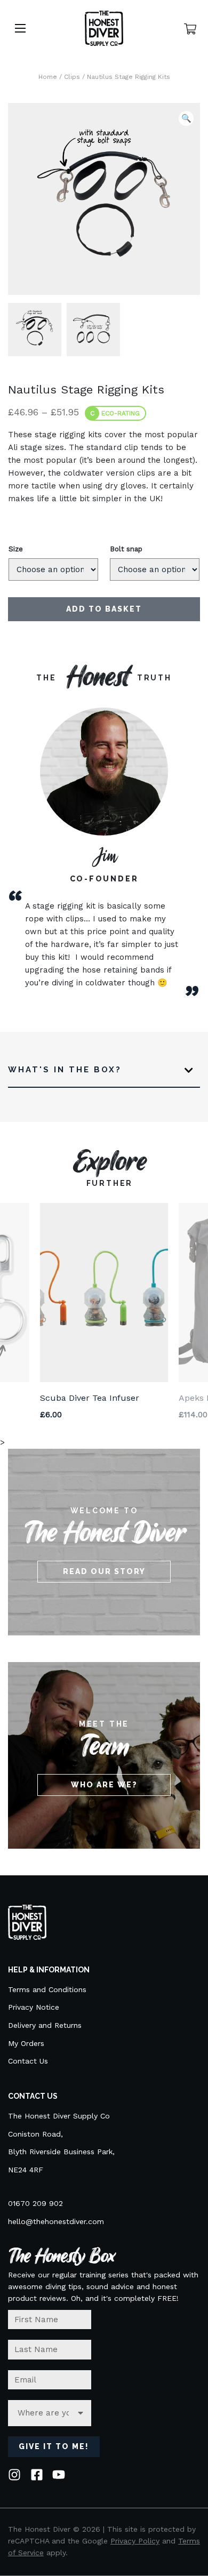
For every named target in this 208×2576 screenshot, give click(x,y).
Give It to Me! (54, 2446)
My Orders (26, 2043)
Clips (72, 77)
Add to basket (104, 609)
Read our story (104, 1571)
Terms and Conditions (47, 1989)
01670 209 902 (35, 2203)
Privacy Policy (135, 2541)
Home (48, 77)
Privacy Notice (34, 2007)
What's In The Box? (65, 1070)
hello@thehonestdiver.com (56, 2221)
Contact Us (28, 2061)
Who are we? (104, 1785)
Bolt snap (126, 549)
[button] (186, 118)
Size (16, 549)
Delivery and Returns (45, 2025)
